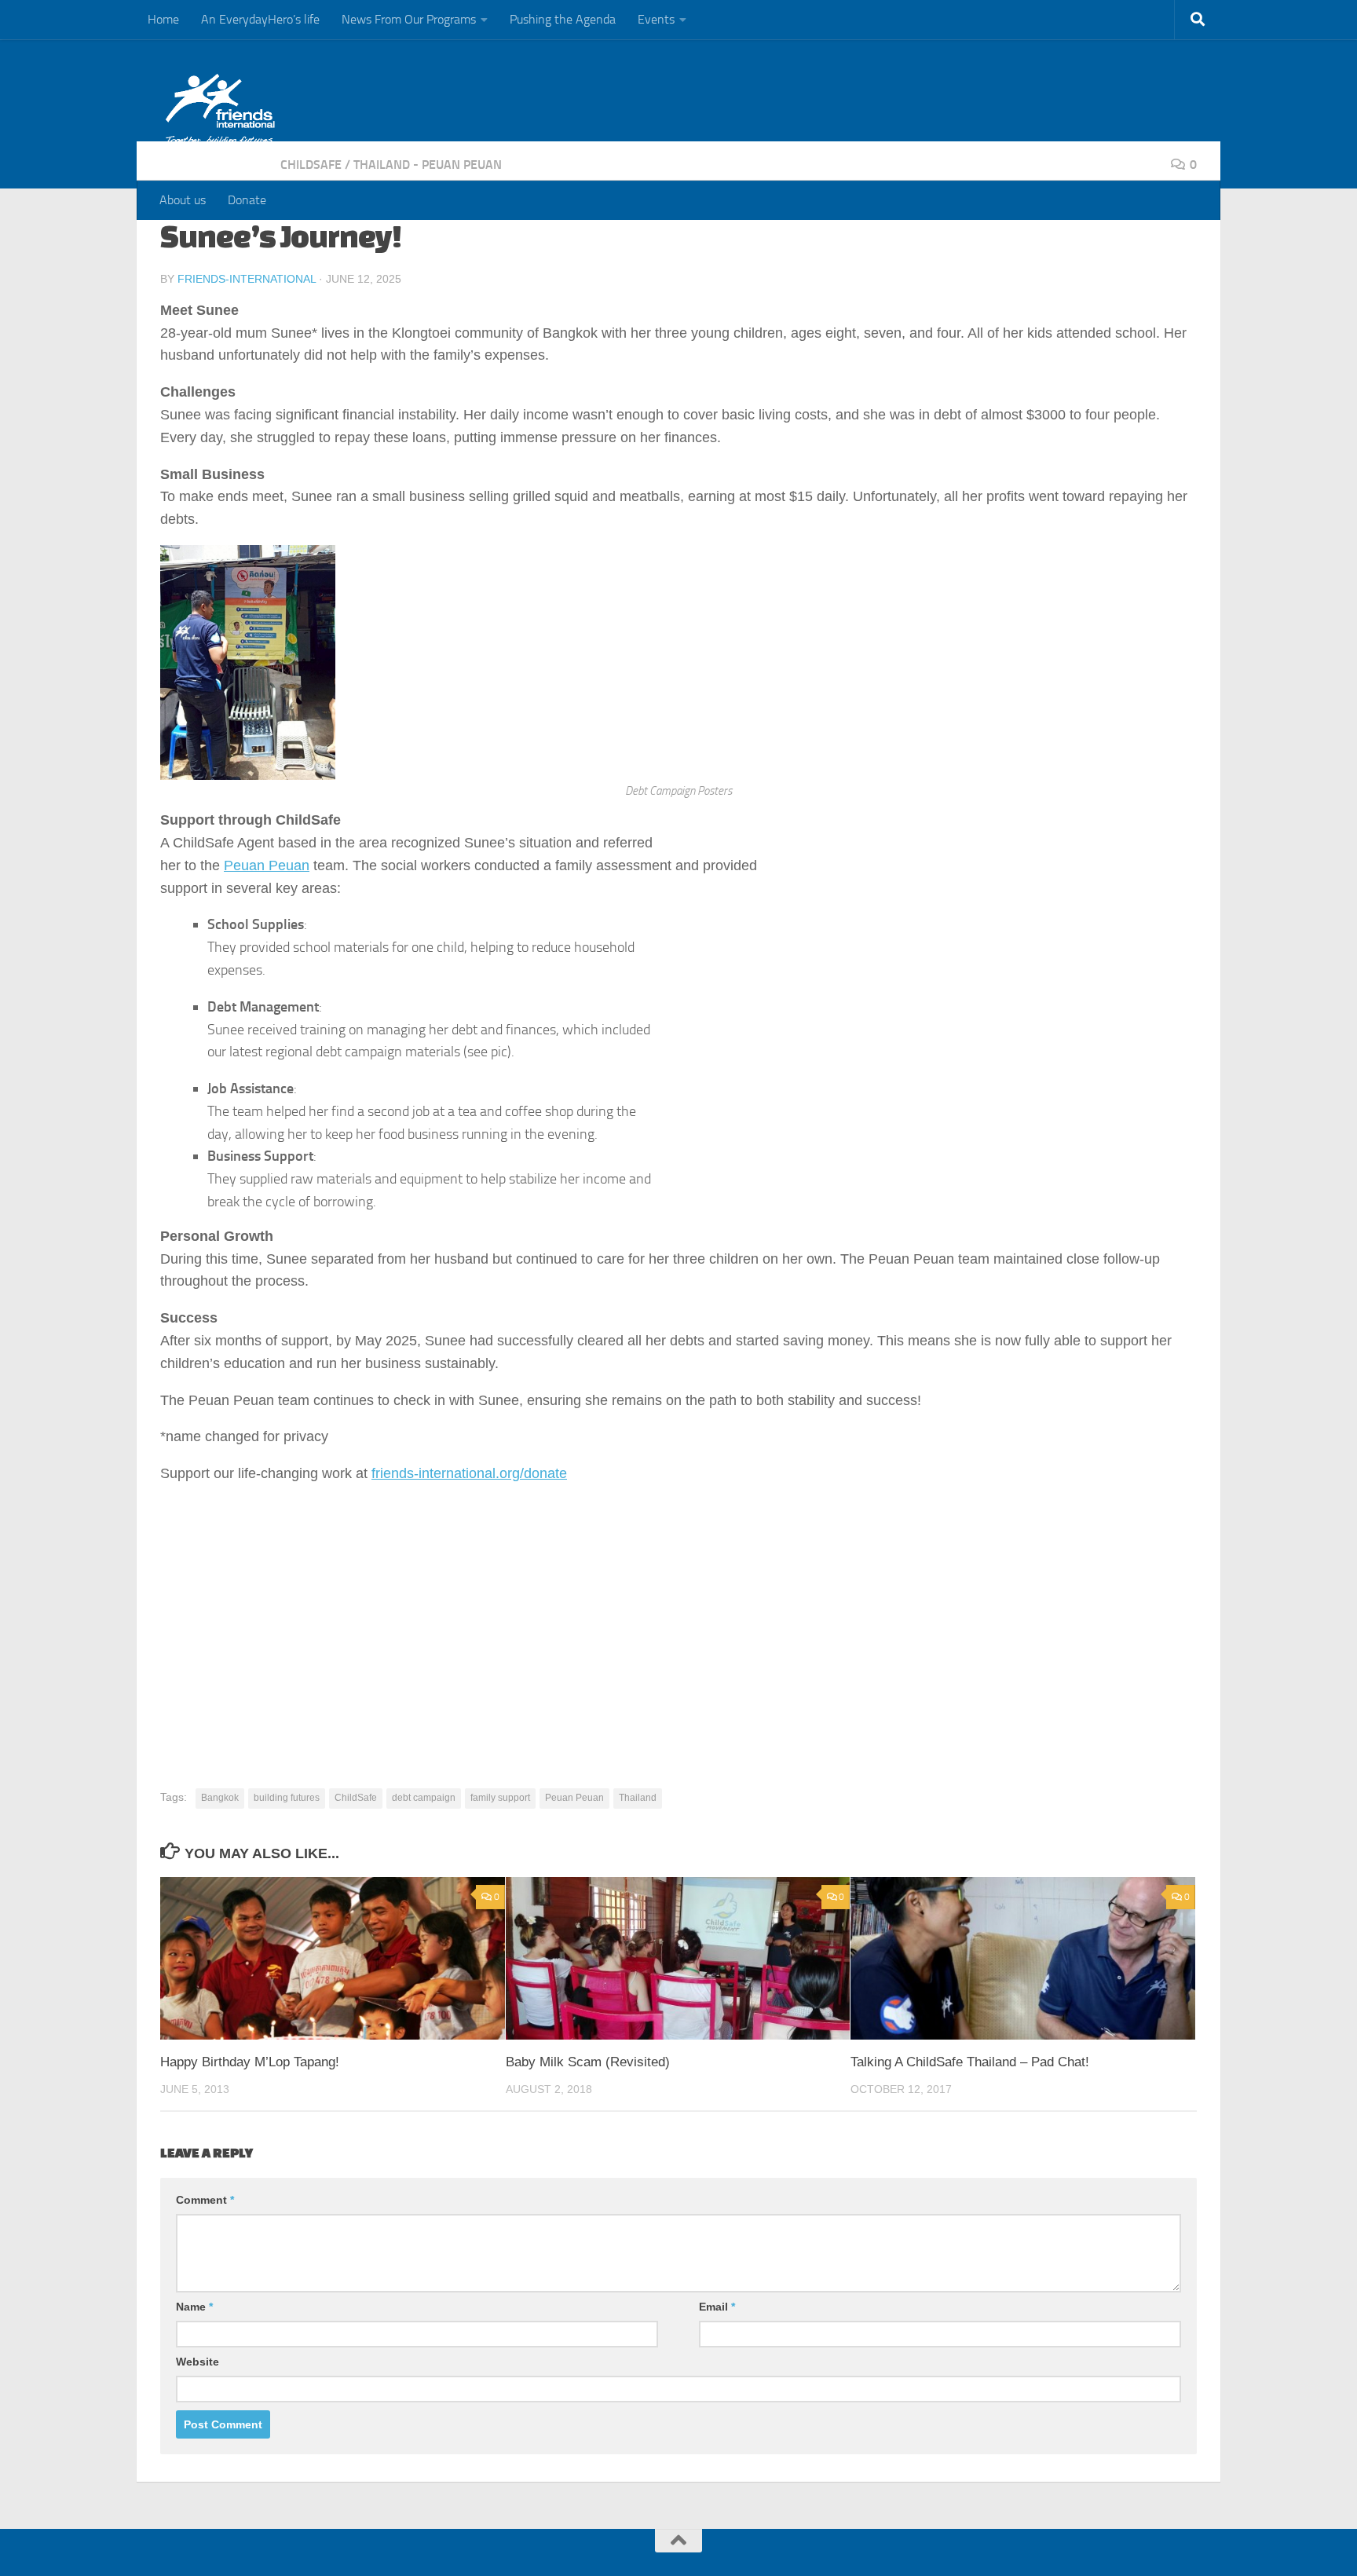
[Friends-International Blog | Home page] (220, 110)
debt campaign (424, 1798)
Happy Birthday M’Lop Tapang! (250, 2062)
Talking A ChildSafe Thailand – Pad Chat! (970, 2062)
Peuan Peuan (267, 865)
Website (198, 2362)
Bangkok (220, 1798)
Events (656, 19)
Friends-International (247, 279)
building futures (287, 1798)
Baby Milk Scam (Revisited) (588, 2062)
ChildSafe (311, 165)
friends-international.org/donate (469, 1473)
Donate (247, 200)
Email (717, 2307)
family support (500, 1798)
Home (163, 19)
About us (183, 200)
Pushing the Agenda (563, 19)
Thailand (638, 1798)
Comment (205, 2200)
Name (194, 2307)
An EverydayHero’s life (260, 19)
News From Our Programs (409, 19)
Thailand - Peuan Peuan (428, 165)
